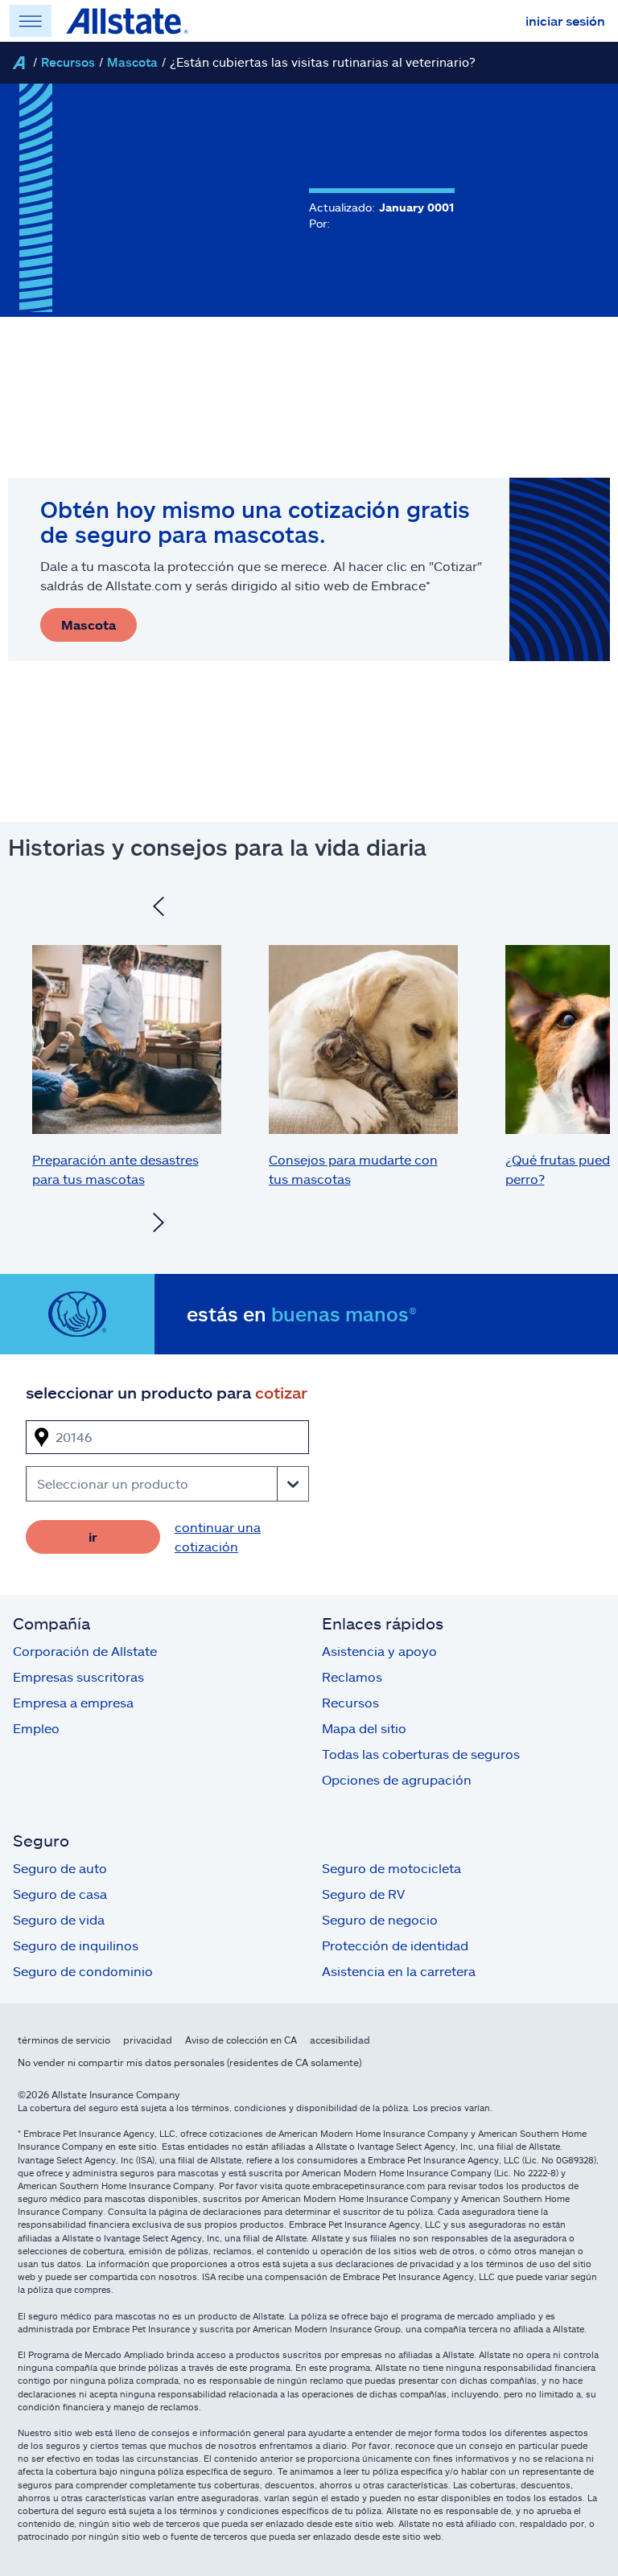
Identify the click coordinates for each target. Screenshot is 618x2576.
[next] (159, 1225)
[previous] (159, 909)
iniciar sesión (565, 21)
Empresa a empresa (73, 1702)
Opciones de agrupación (397, 1779)
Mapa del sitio (364, 1728)
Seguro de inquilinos (76, 1945)
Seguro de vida (59, 1919)
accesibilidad (340, 2040)
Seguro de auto (60, 1868)
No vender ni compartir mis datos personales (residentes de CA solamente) (190, 2062)
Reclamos (352, 1676)
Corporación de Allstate (85, 1651)
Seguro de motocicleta (391, 1868)
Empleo (36, 1728)
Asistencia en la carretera (399, 1971)
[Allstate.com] (127, 21)
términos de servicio (64, 2040)
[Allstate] (19, 63)
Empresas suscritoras (78, 1676)
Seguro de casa (60, 1894)
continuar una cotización (218, 1537)
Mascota (132, 62)
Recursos (68, 62)
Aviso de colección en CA (241, 2040)
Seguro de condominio (83, 1971)
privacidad (148, 2040)
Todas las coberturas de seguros (421, 1754)
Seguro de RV (363, 1894)
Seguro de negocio (380, 1919)
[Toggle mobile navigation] (31, 21)
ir (93, 1537)
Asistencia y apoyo (379, 1651)
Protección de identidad (395, 1945)
